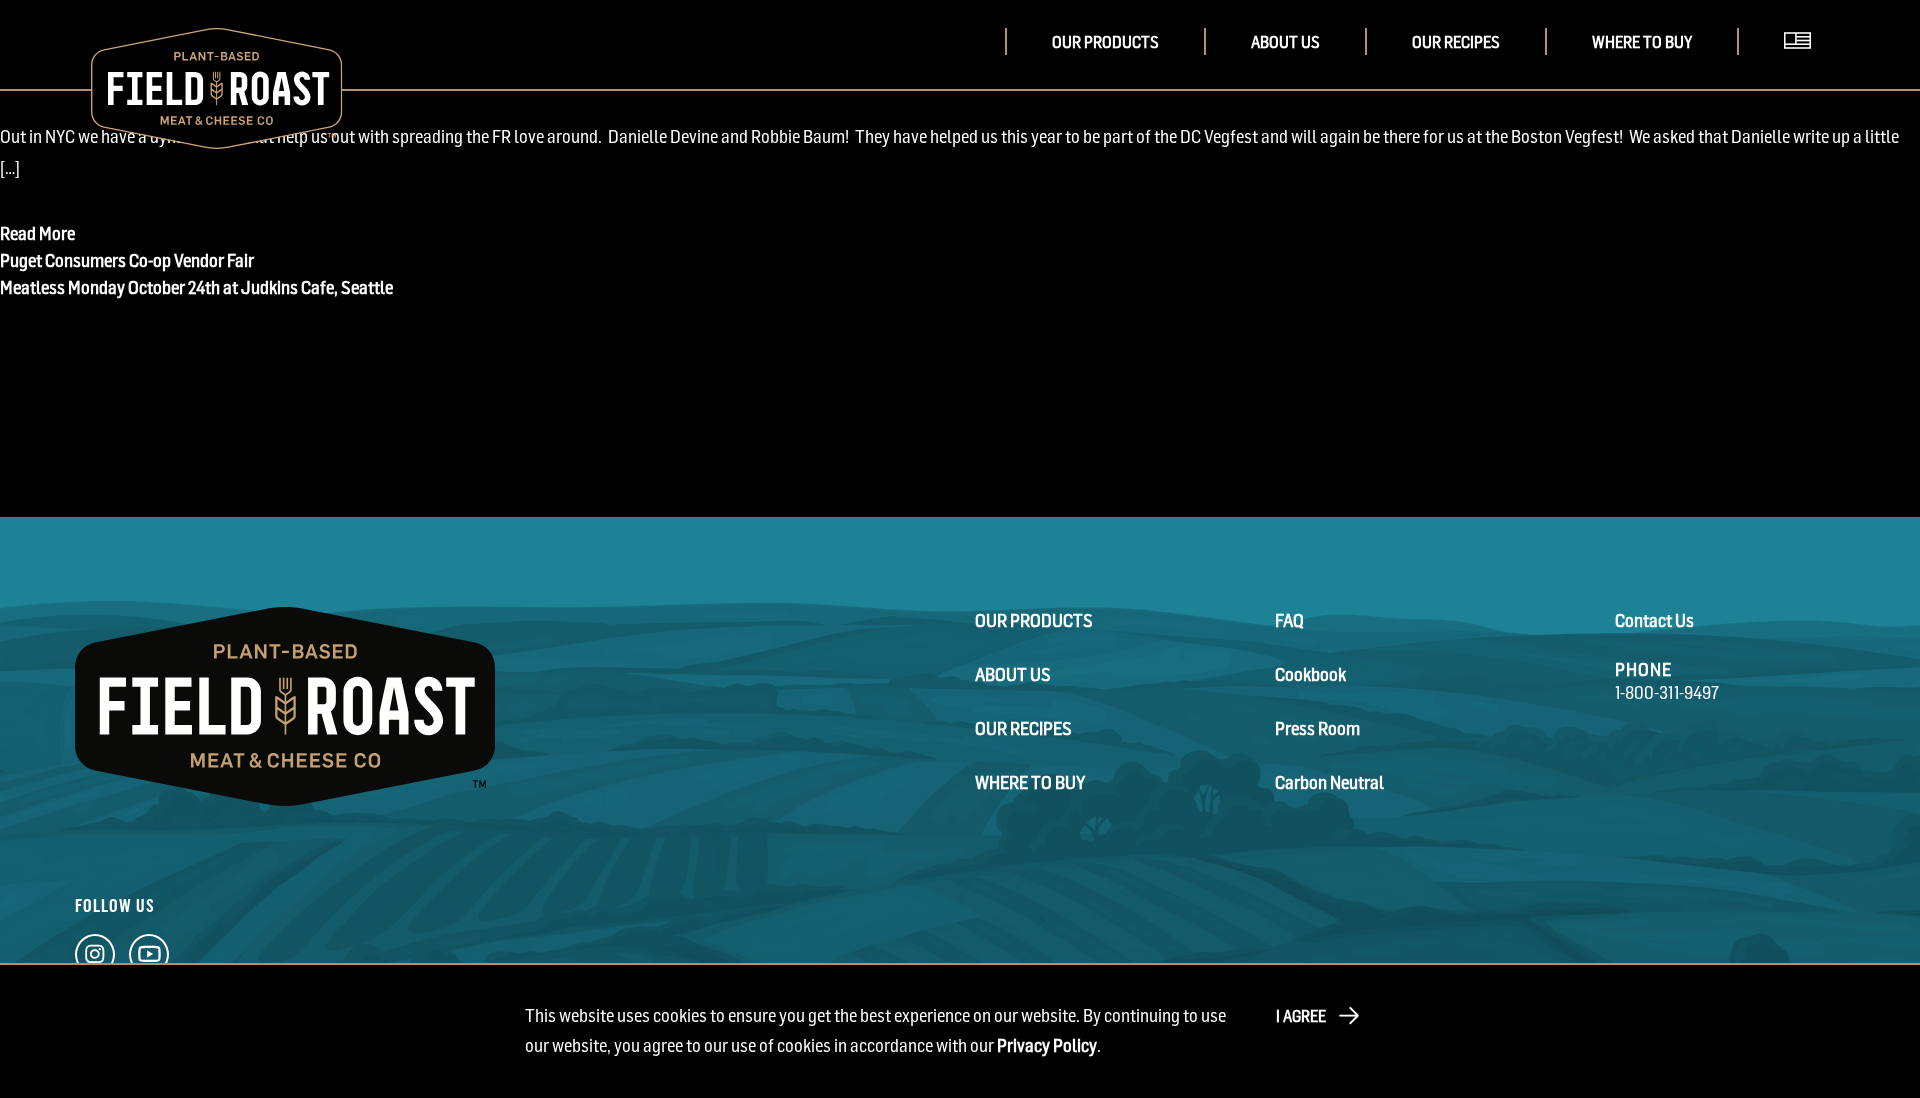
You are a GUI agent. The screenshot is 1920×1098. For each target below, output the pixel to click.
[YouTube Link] (149, 959)
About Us (1285, 42)
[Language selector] (1804, 68)
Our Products (1105, 42)
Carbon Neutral (1329, 782)
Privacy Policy (1047, 1045)
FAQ (1289, 620)
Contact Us (1654, 620)
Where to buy (1642, 42)
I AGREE (1301, 1016)
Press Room (1317, 728)
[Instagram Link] (95, 959)
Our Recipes (1456, 42)
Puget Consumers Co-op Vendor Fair (127, 260)
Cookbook (1310, 674)
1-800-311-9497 (1667, 692)
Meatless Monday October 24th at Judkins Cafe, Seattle (196, 287)
